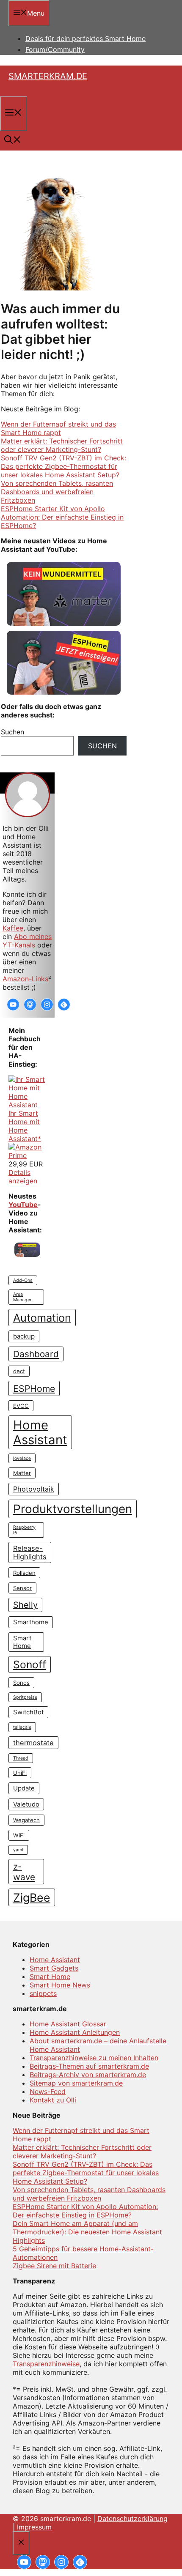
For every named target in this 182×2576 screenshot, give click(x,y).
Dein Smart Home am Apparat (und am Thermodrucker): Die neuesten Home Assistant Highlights (87, 2232)
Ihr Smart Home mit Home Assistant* (25, 1126)
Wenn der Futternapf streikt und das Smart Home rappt (58, 428)
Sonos (21, 1683)
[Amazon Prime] (27, 1155)
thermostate (33, 1743)
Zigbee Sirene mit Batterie (54, 2266)
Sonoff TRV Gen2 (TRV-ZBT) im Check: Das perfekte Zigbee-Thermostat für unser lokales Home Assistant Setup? (63, 466)
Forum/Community (55, 49)
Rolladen (24, 1573)
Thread (21, 1758)
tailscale (22, 1727)
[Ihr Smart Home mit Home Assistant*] (27, 1105)
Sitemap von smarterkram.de (76, 2083)
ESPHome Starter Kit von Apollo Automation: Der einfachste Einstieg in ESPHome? (62, 517)
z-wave (24, 1872)
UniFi (20, 1773)
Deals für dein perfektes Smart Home (85, 38)
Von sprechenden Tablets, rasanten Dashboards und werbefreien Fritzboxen (57, 492)
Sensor (22, 1588)
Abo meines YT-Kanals (27, 941)
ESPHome (34, 1388)
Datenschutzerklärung (132, 2519)
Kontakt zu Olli (53, 2100)
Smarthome (31, 1622)
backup (24, 1336)
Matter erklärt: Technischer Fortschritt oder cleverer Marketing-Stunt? (62, 445)
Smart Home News (60, 1985)
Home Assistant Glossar (68, 2024)
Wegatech (26, 1820)
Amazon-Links (25, 979)
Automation (42, 1318)
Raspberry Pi (24, 1530)
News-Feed (48, 2091)
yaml (18, 1850)
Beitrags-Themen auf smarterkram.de (89, 2066)
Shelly (25, 1605)
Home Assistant (40, 1432)
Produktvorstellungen (73, 1509)
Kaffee (13, 928)
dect (19, 1371)
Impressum (34, 2527)
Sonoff (30, 1664)
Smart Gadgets (54, 1968)
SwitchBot (28, 1712)
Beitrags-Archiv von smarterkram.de (88, 2075)
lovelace (22, 1458)
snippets (43, 1993)
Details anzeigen (23, 1177)
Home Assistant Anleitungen (75, 2032)
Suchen (102, 746)
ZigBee (32, 1897)
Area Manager (22, 1297)
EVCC (21, 1406)
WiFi (19, 1835)
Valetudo (26, 1804)
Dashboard (36, 1354)
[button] (13, 141)
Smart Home (22, 1642)
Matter (22, 1473)
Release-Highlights (30, 1552)
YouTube (23, 1205)
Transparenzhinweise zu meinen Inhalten (94, 2058)
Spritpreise (25, 1697)
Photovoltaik (34, 1489)
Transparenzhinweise (46, 2364)
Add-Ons (23, 1280)
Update (24, 1788)
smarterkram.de (48, 76)
